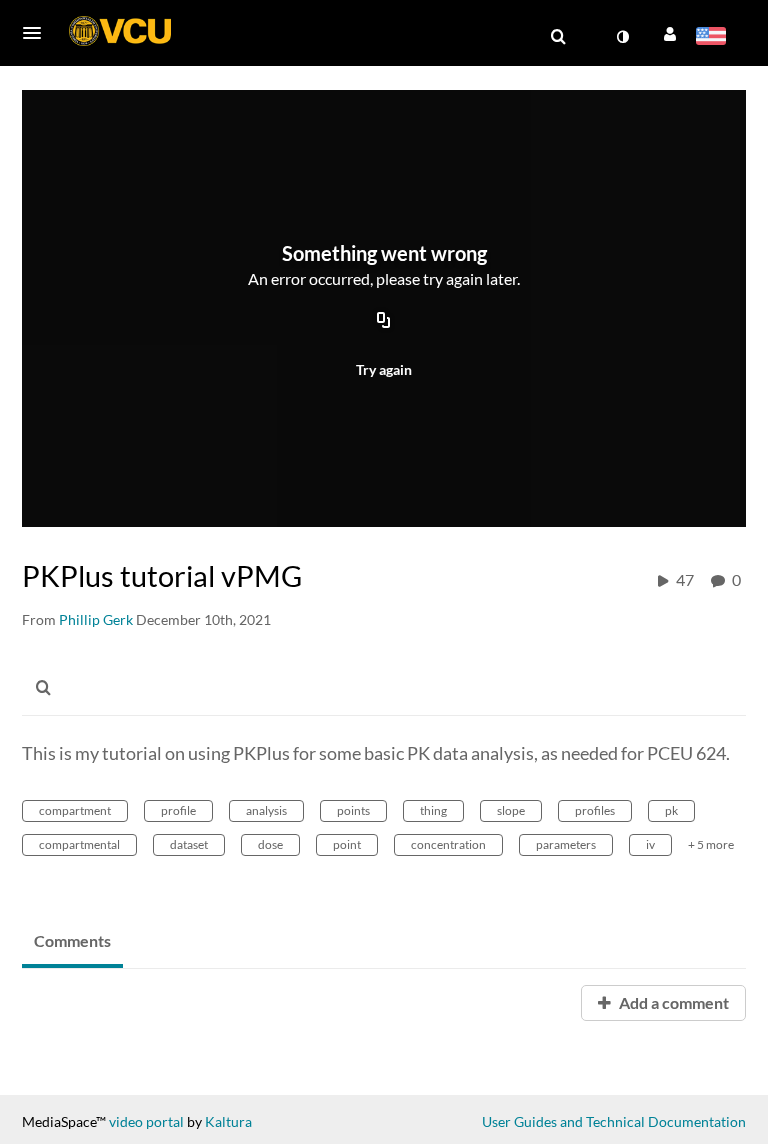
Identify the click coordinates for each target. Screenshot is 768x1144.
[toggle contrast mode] (622, 37)
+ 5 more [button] (711, 844)
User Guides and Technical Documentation (614, 1121)
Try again (384, 369)
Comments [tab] (72, 940)
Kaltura (228, 1121)
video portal (146, 1121)
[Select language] (714, 38)
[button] (38, 33)
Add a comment (672, 1002)
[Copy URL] (384, 322)
